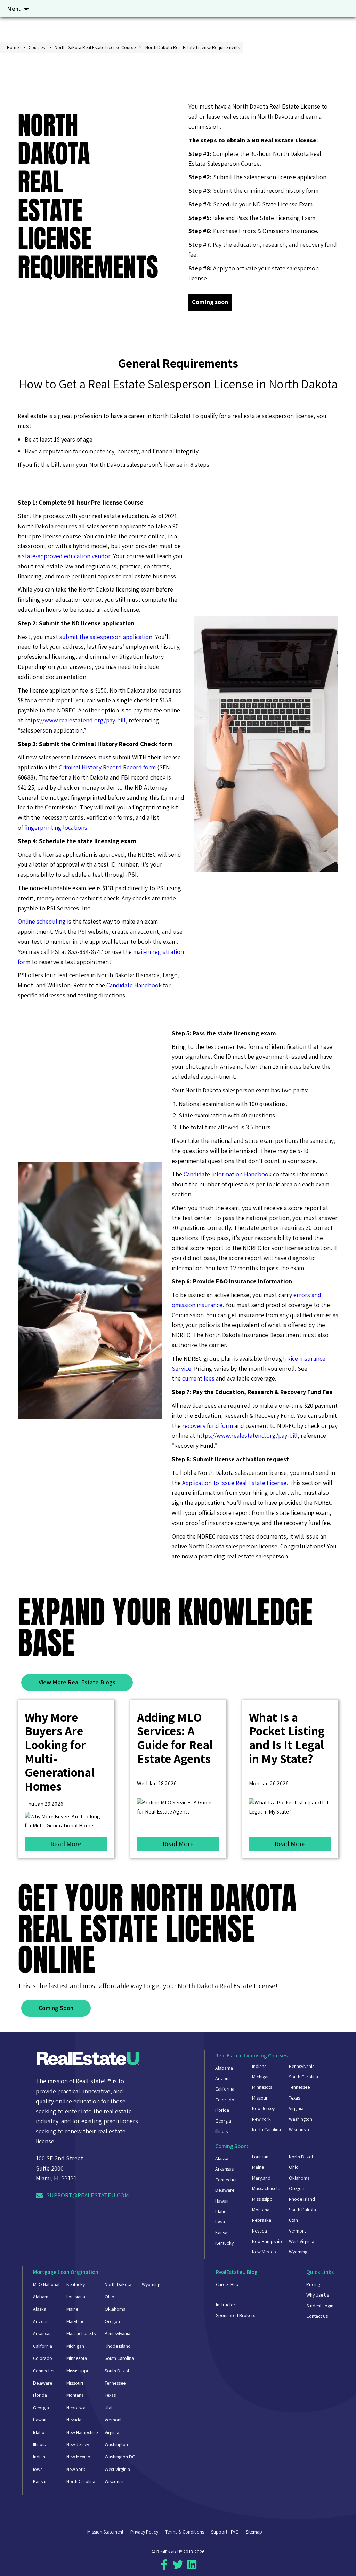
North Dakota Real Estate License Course (95, 47)
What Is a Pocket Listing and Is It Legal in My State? (287, 1738)
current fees (198, 1378)
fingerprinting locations (56, 827)
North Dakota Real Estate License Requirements (193, 47)
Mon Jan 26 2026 (269, 1783)
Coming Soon (56, 2008)
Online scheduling (42, 921)
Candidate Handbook (134, 985)
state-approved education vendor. (67, 556)
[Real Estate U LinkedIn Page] (192, 2567)
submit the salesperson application (106, 637)
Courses (37, 47)
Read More (66, 1844)
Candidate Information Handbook (228, 1174)
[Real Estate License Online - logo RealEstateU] (88, 2060)
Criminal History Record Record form (107, 767)
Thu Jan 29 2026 (44, 1804)
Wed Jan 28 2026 (157, 1783)
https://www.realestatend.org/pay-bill (75, 720)
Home (13, 47)
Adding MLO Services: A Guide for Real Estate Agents (175, 1738)
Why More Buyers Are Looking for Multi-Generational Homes (60, 1751)
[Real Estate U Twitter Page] (178, 2567)
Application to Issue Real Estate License (234, 1483)
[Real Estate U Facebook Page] (164, 2567)
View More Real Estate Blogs (77, 1682)
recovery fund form (208, 1426)
